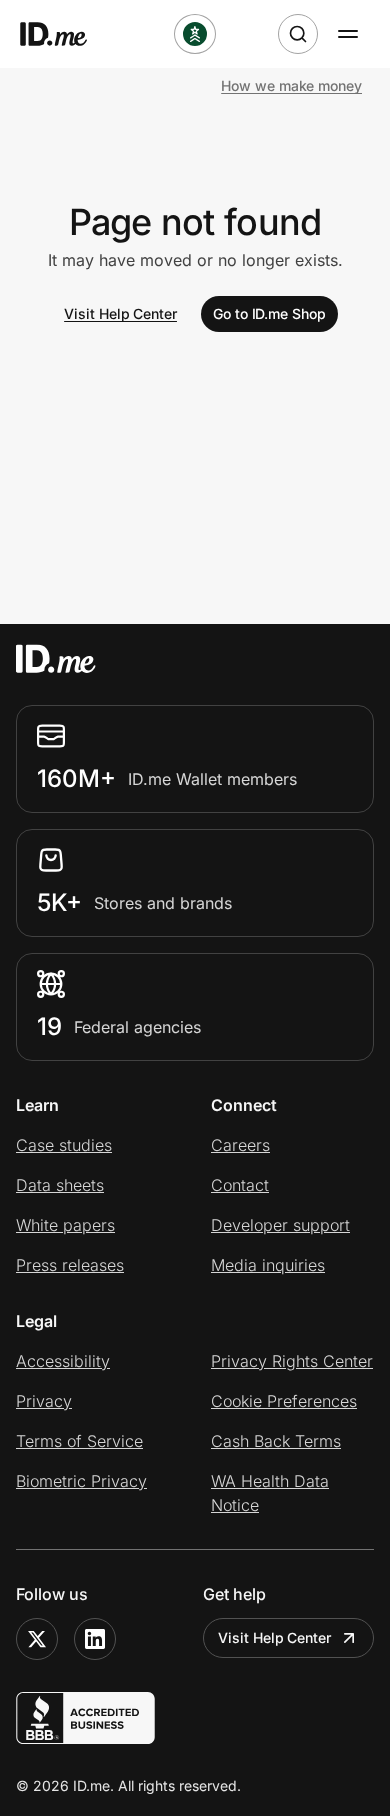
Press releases (70, 1265)
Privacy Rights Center (292, 1361)
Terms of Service (79, 1441)
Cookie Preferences (284, 1401)
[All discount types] (195, 34)
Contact (240, 1185)
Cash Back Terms (276, 1441)
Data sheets (60, 1185)
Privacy (44, 1401)
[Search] (298, 34)
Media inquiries (268, 1265)
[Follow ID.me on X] (37, 1639)
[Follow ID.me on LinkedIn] (95, 1639)
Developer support (280, 1225)
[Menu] (348, 34)
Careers (240, 1145)
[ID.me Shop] (66, 34)
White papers (65, 1225)
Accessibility (63, 1361)
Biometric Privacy (81, 1481)
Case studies (64, 1145)
